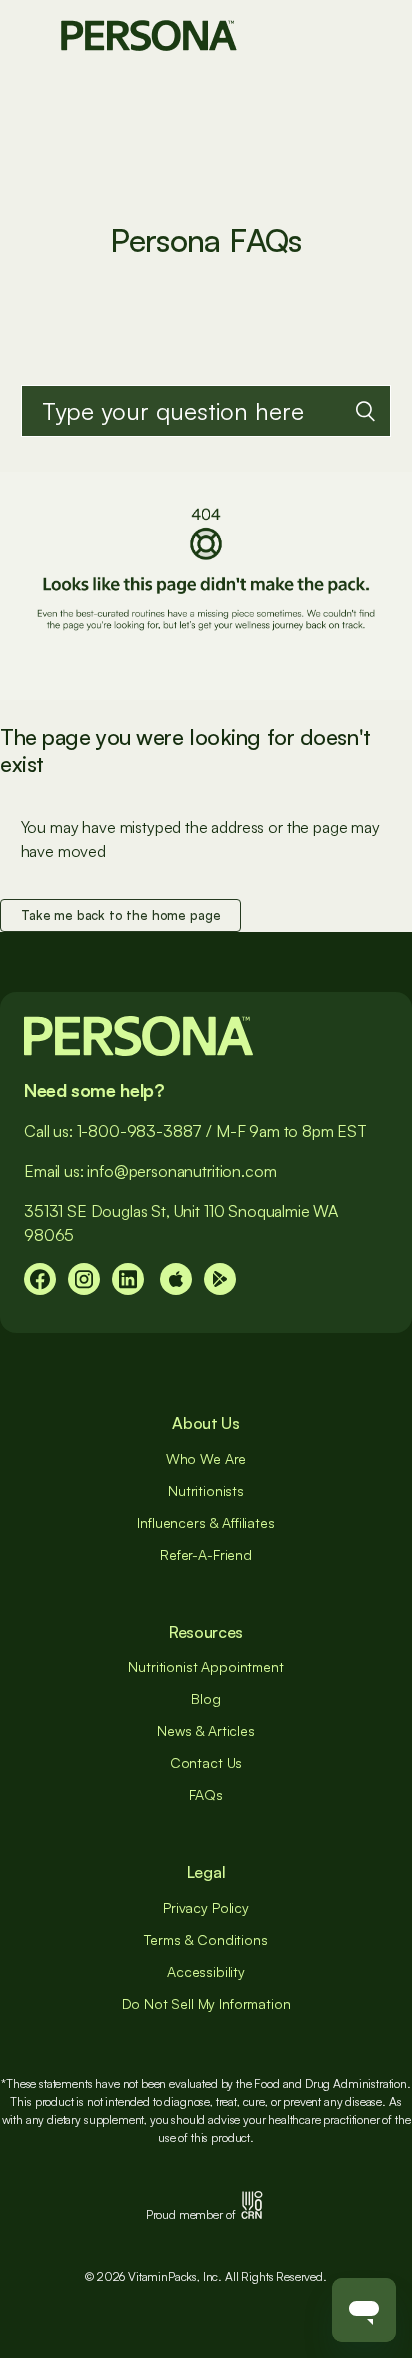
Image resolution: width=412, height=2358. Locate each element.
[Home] (149, 33)
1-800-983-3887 (140, 1131)
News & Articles (206, 1730)
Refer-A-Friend (206, 1554)
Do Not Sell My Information (206, 2003)
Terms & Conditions (205, 1939)
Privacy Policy (206, 1907)
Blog (205, 1698)
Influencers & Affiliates (205, 1522)
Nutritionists (206, 1490)
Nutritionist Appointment (205, 1666)
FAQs (205, 1794)
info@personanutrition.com (181, 1171)
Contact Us (206, 1762)
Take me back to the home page (120, 915)
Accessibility (206, 1971)
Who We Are (206, 1458)
